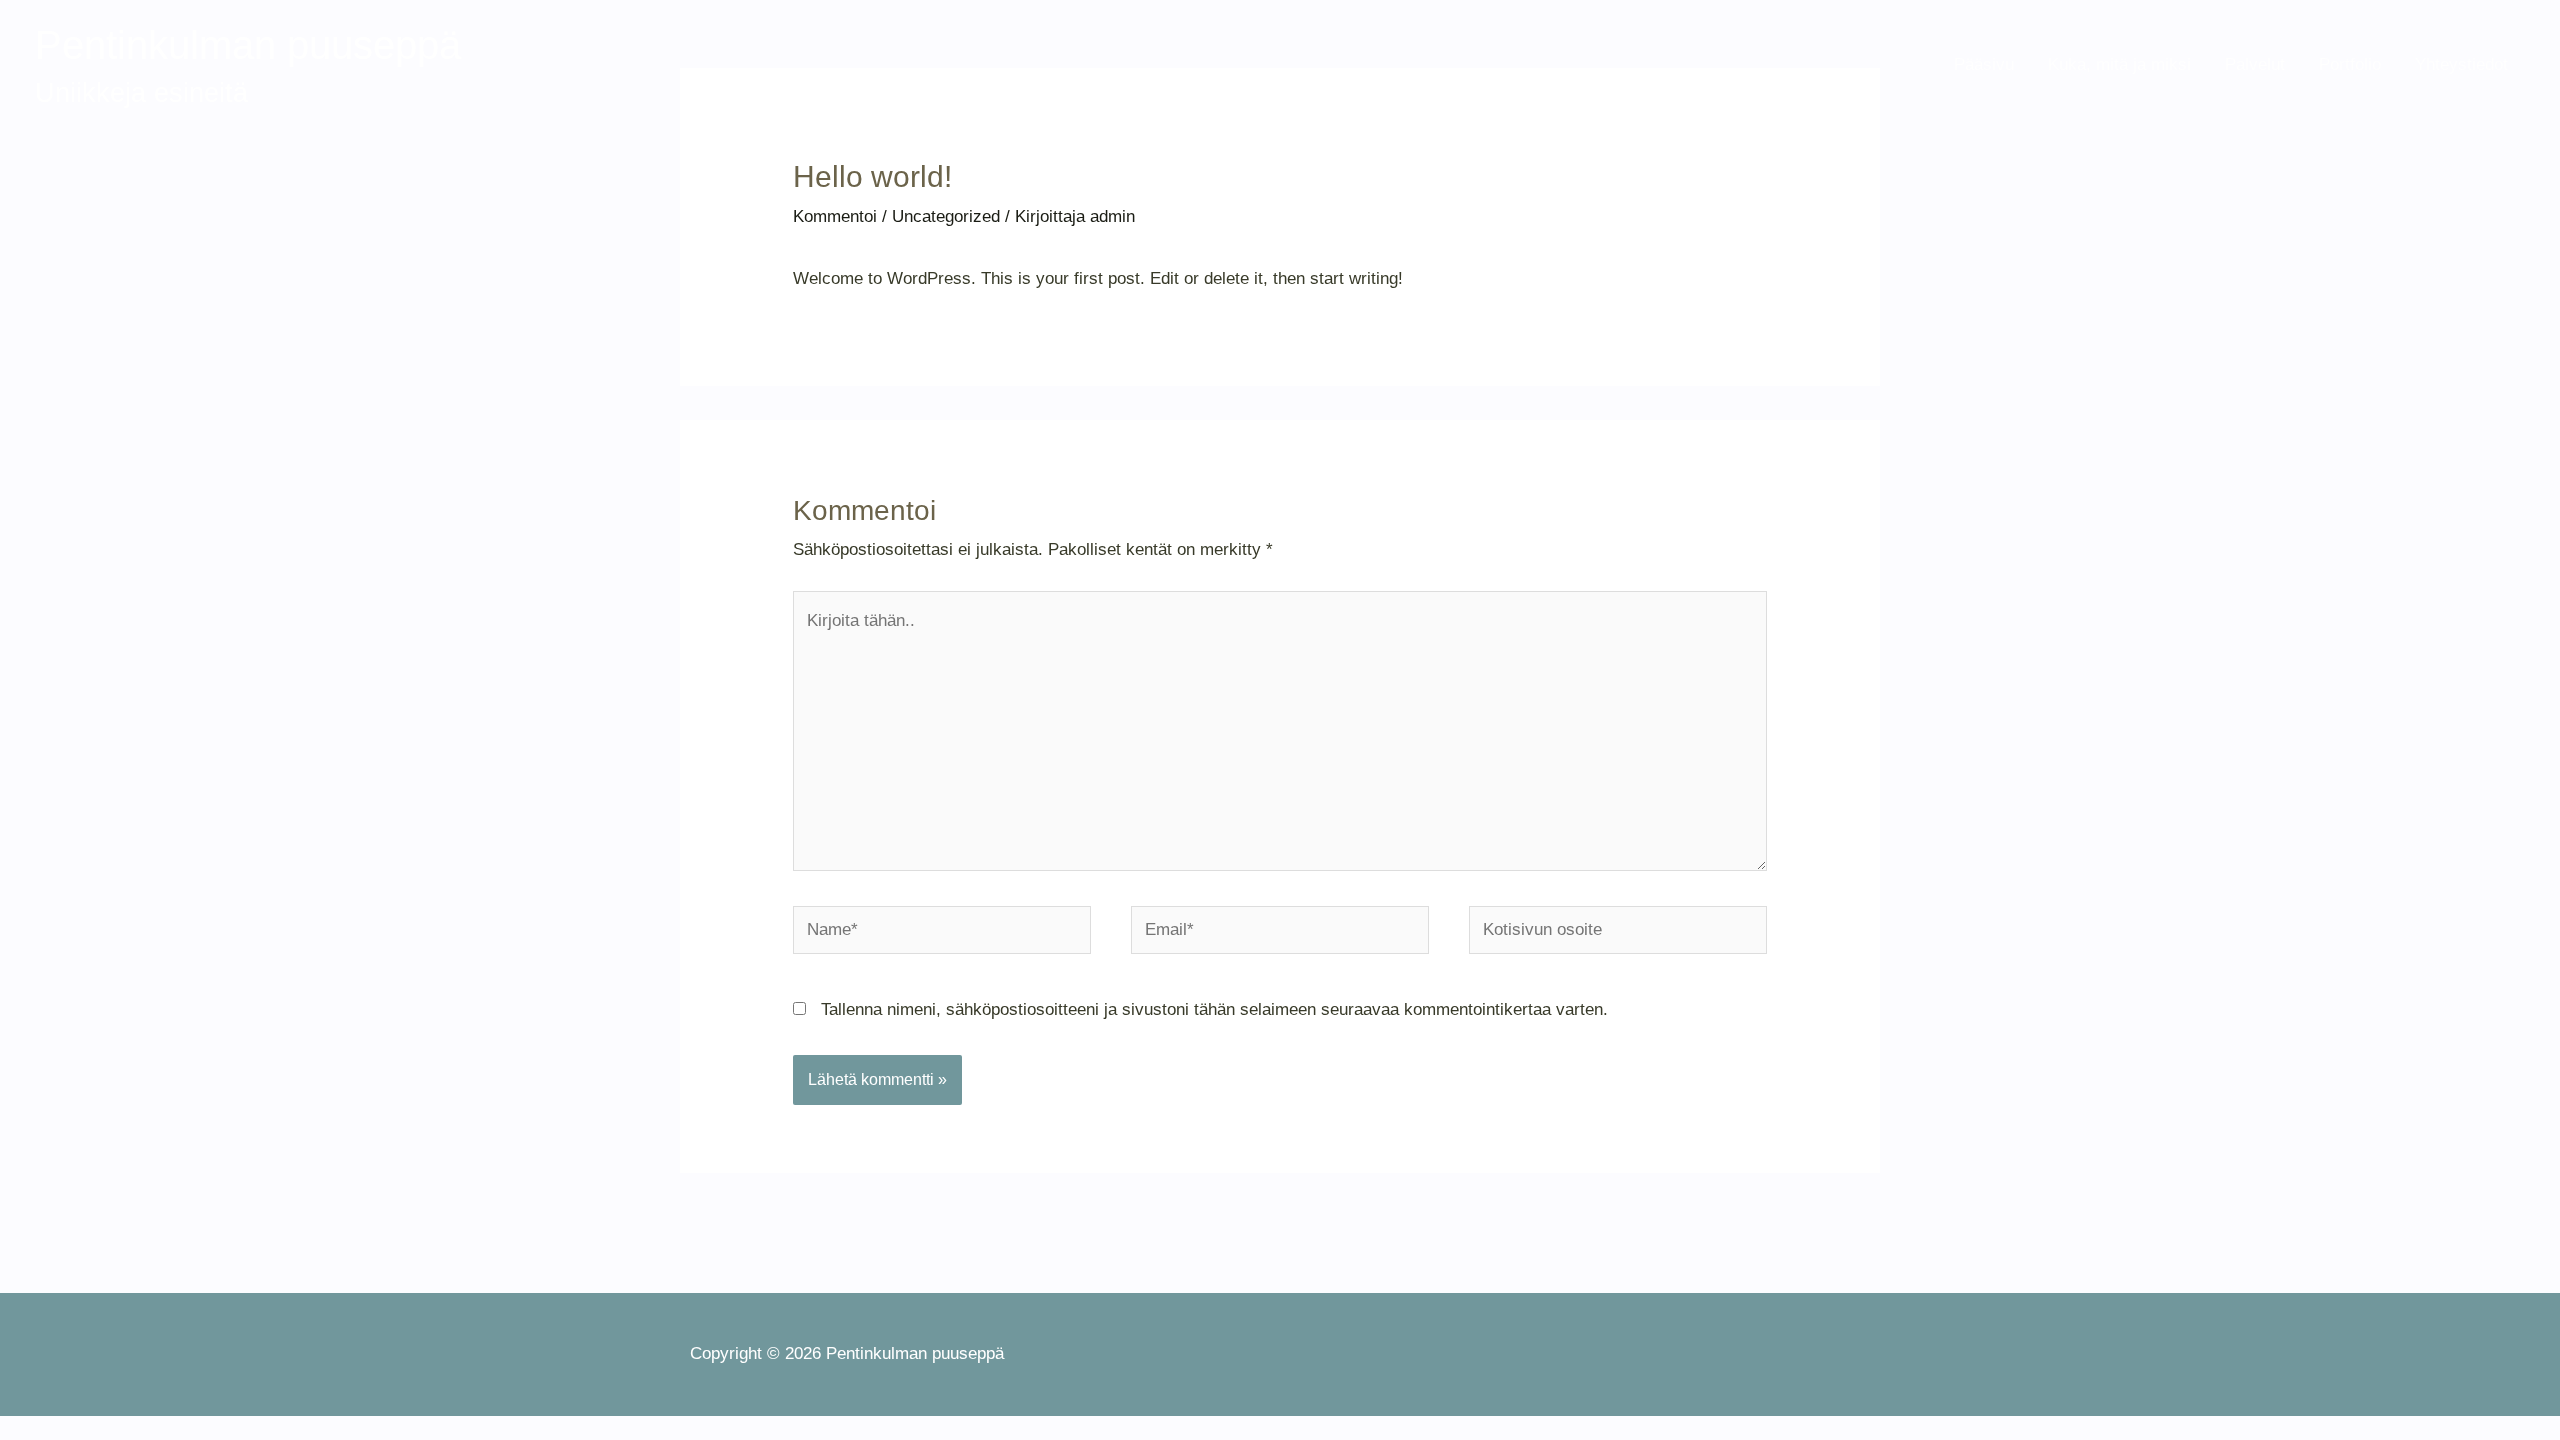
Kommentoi (835, 216)
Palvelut (2255, 64)
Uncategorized (946, 216)
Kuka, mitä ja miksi (2119, 64)
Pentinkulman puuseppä (248, 45)
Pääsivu (1984, 64)
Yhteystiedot (2461, 64)
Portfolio (2350, 64)
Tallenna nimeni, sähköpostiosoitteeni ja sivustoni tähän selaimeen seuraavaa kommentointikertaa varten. (1214, 1009)
